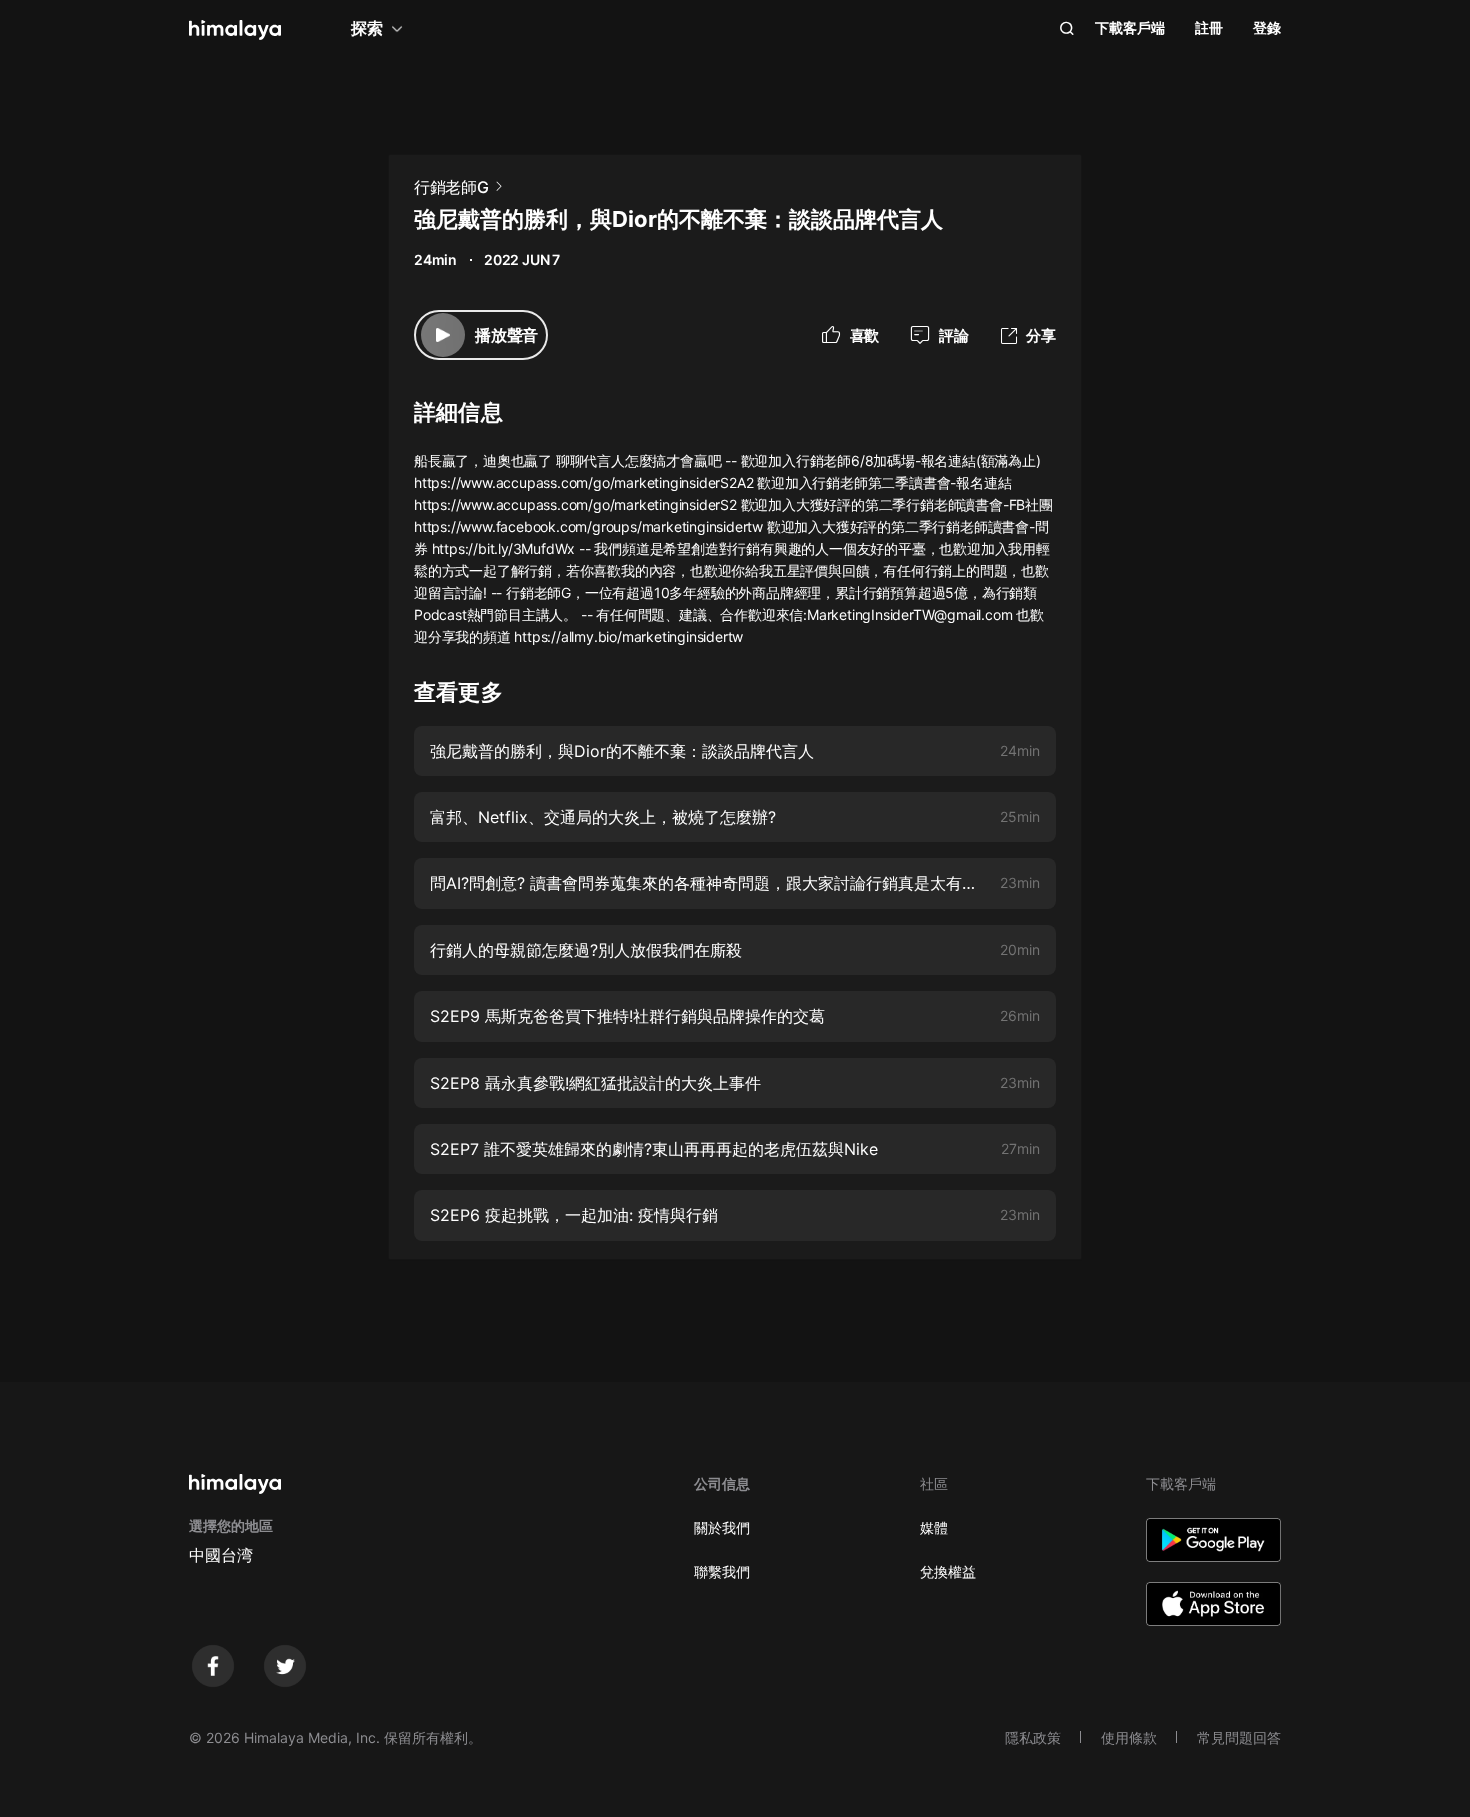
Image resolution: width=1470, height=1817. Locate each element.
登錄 (1267, 27)
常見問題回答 (1239, 1737)
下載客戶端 (1130, 27)
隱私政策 (1033, 1737)
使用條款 (1129, 1737)
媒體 (934, 1527)
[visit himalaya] (235, 30)
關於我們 (722, 1527)
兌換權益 (948, 1571)
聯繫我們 (722, 1571)
